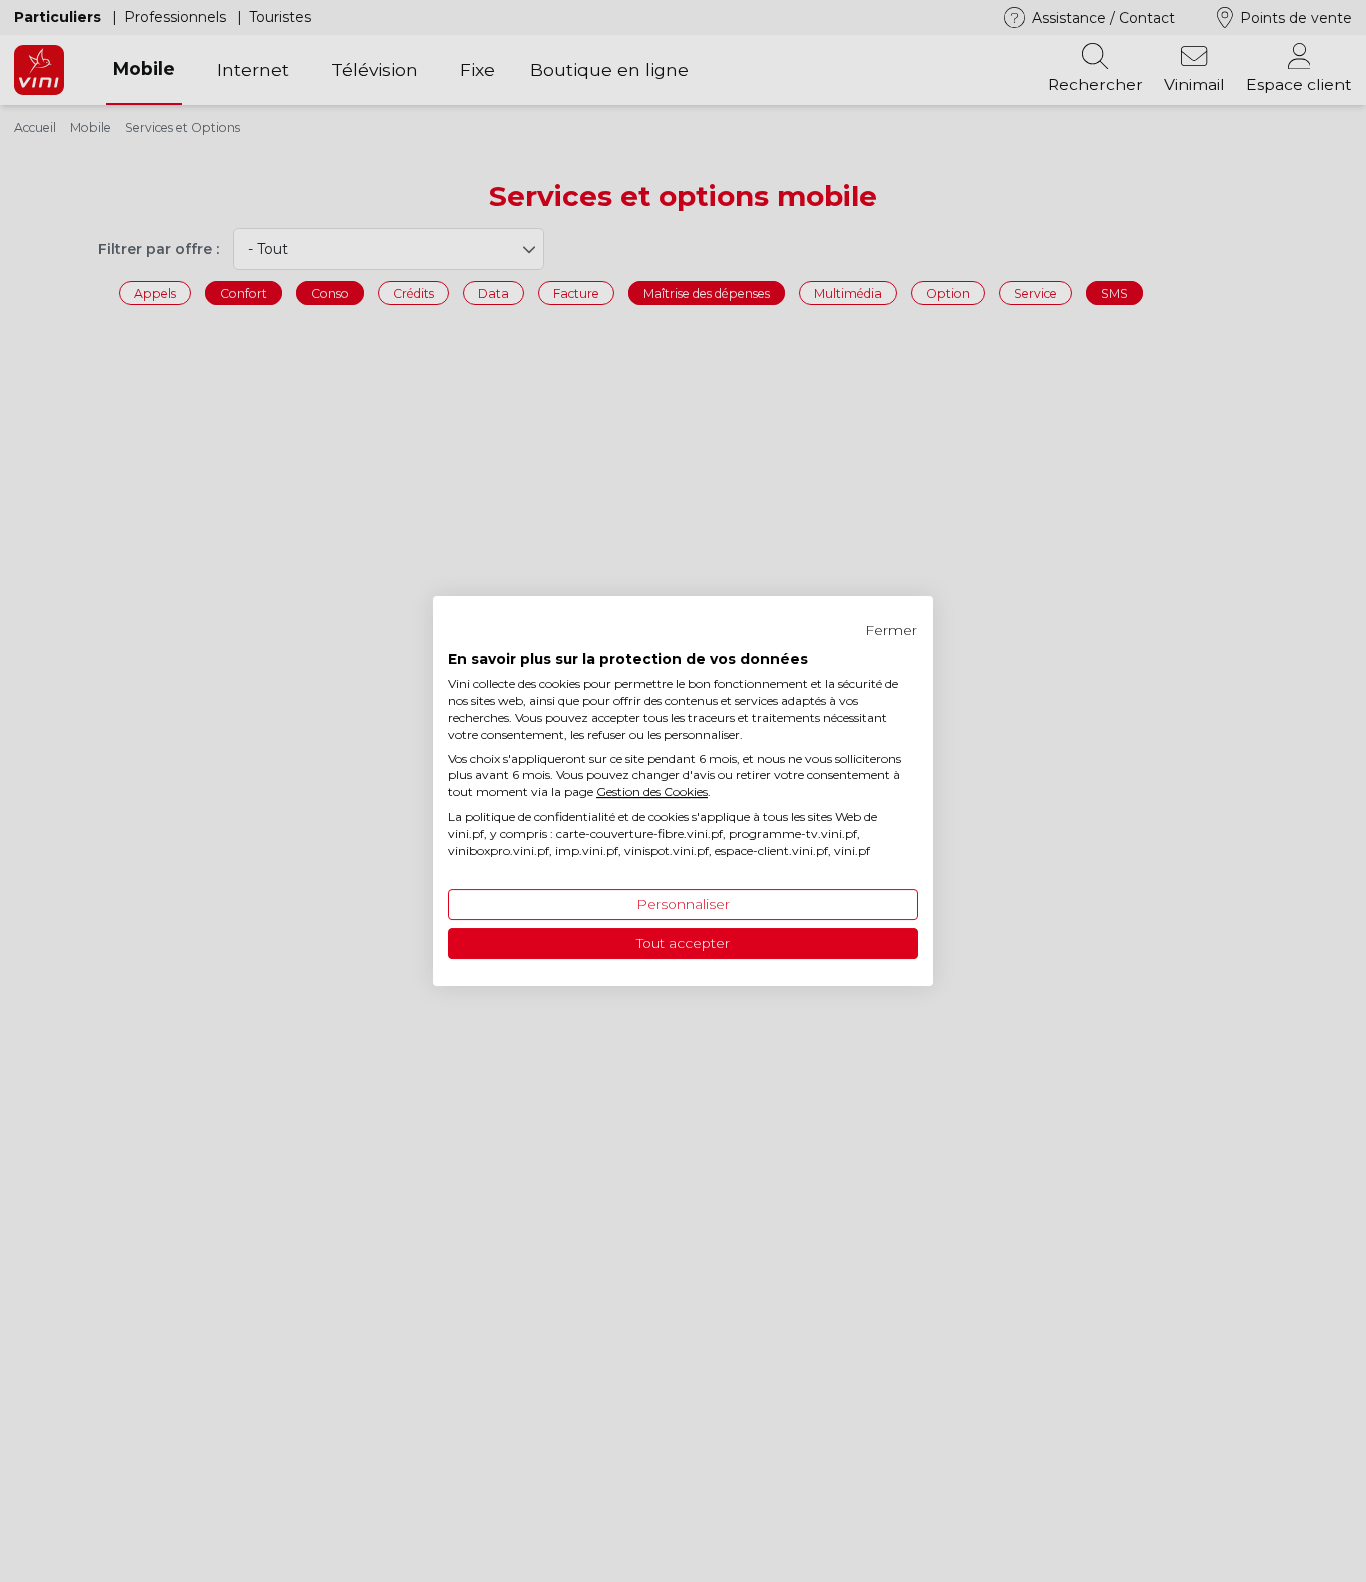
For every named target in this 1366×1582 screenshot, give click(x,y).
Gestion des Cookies (652, 791)
